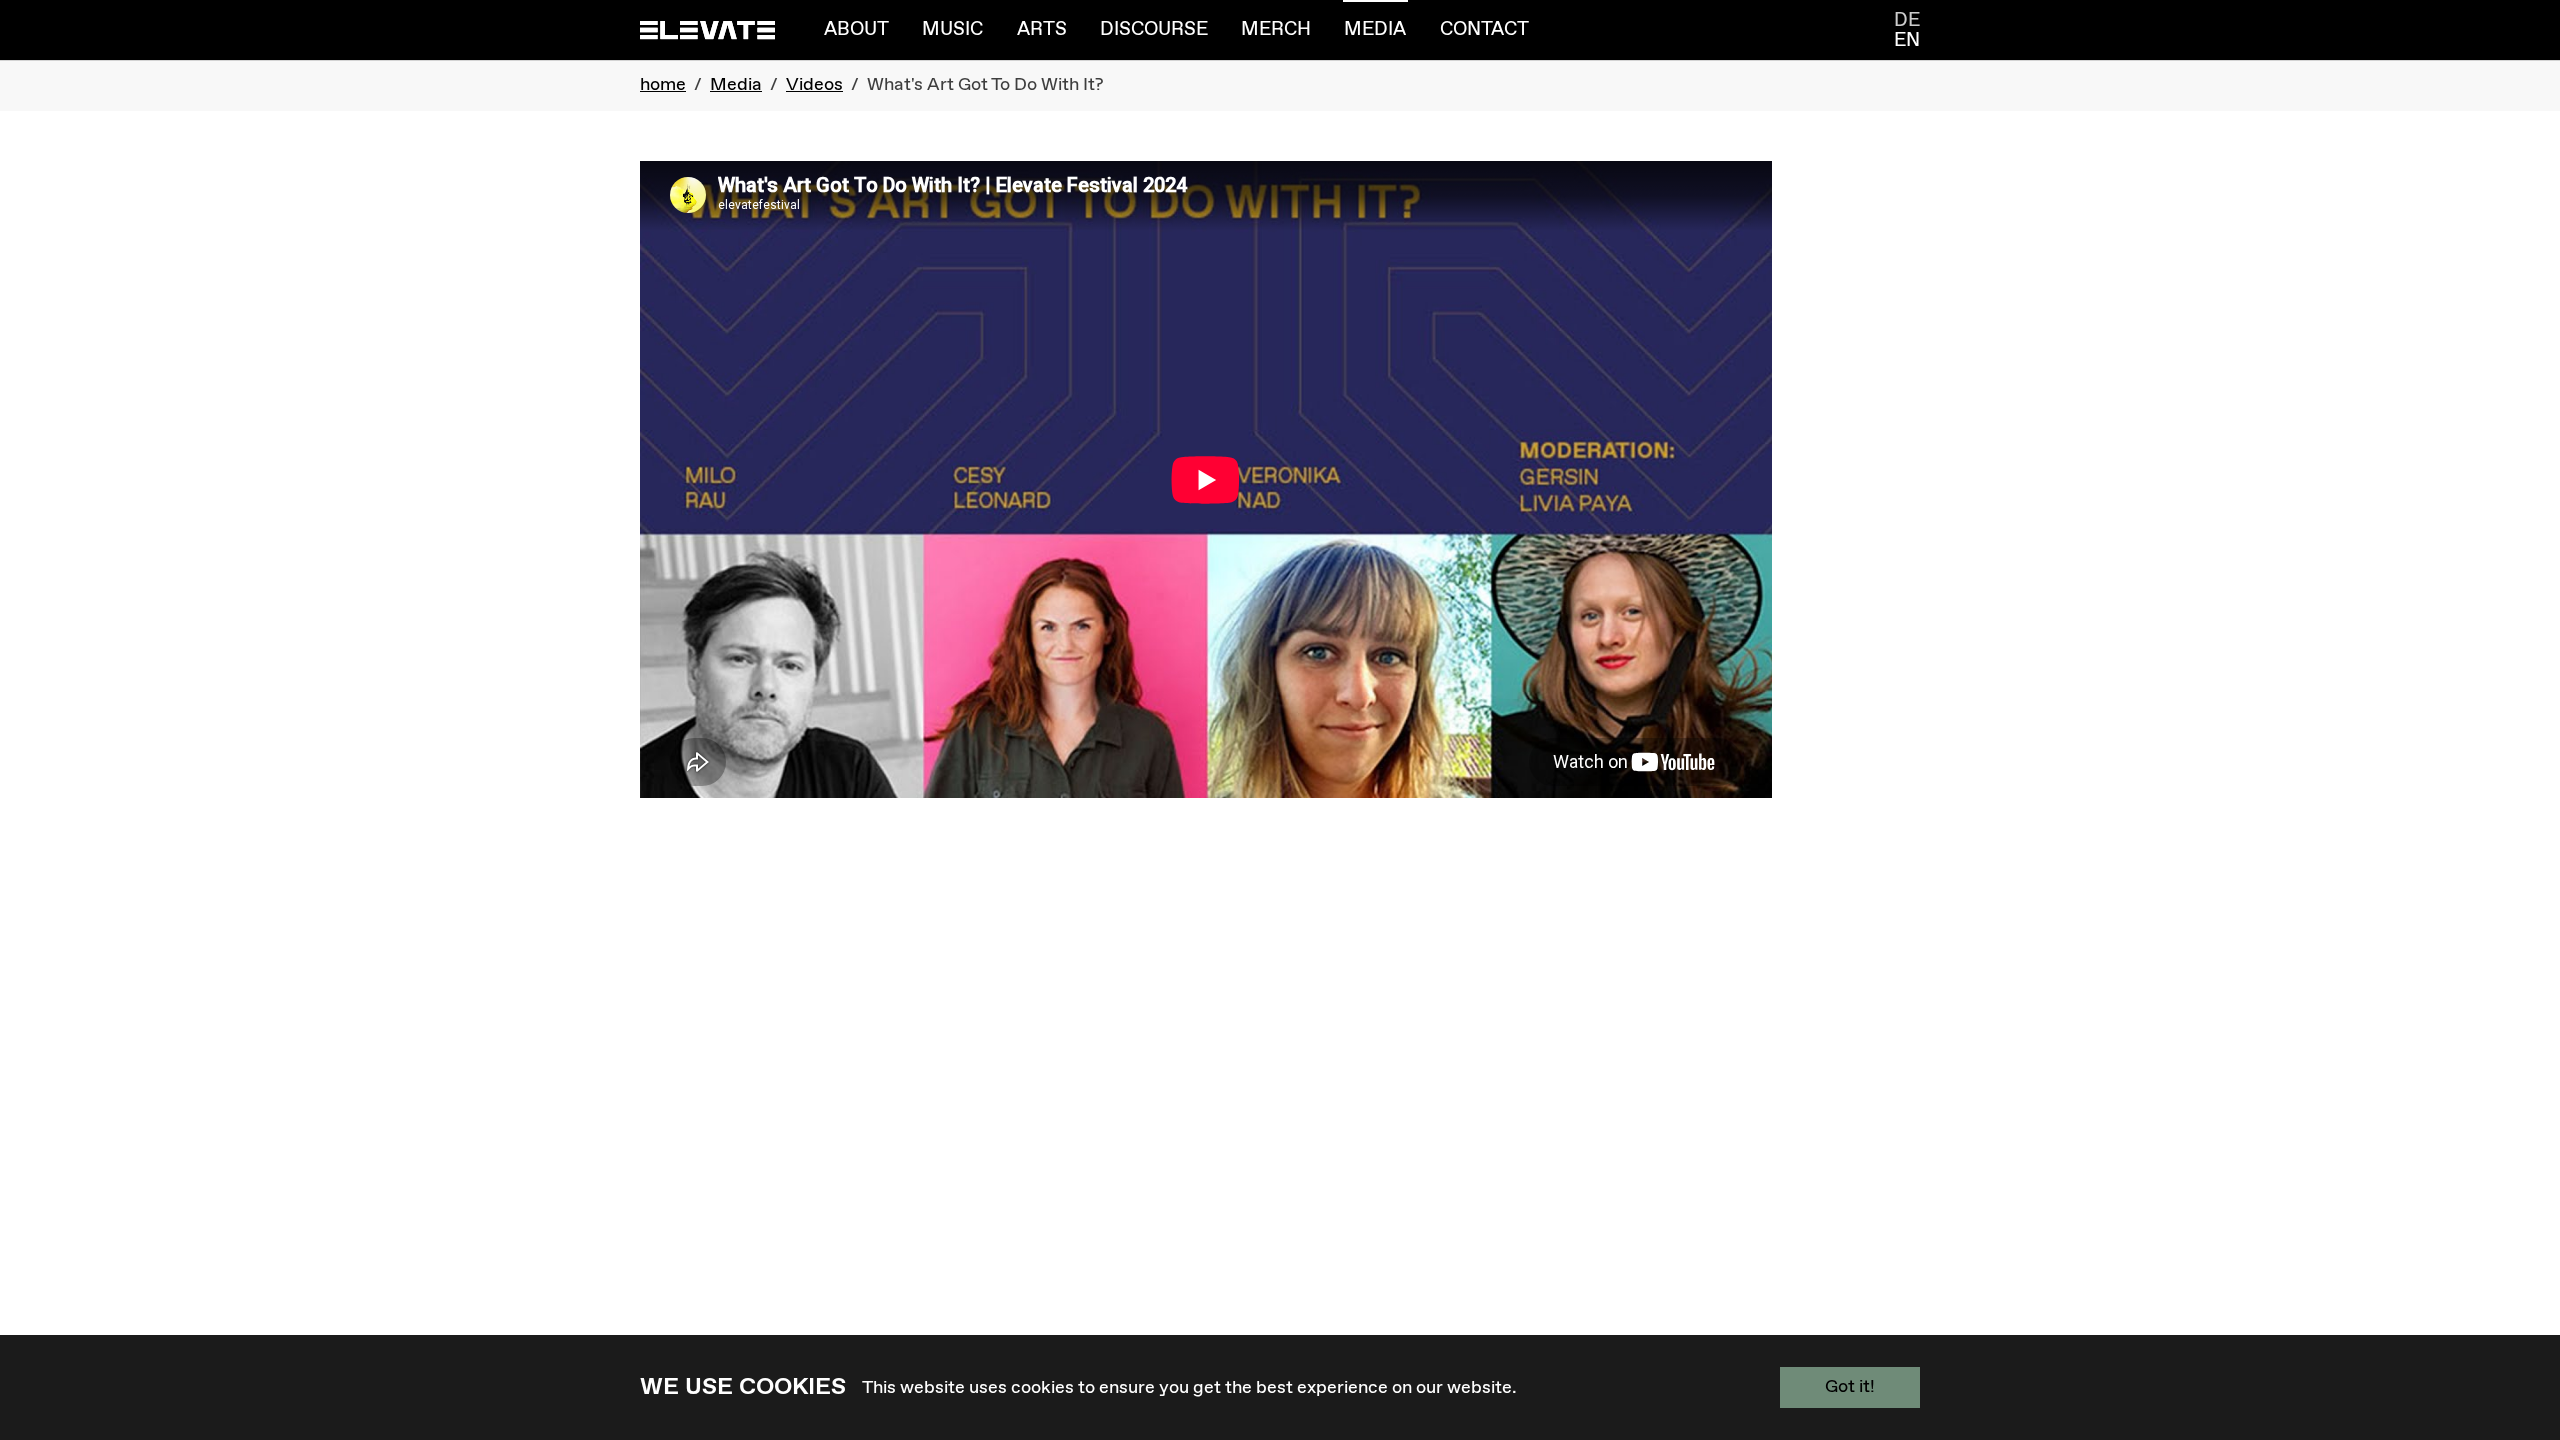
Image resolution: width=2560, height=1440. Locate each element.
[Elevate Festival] (707, 29)
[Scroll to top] (2513, 1333)
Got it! (1850, 1387)
